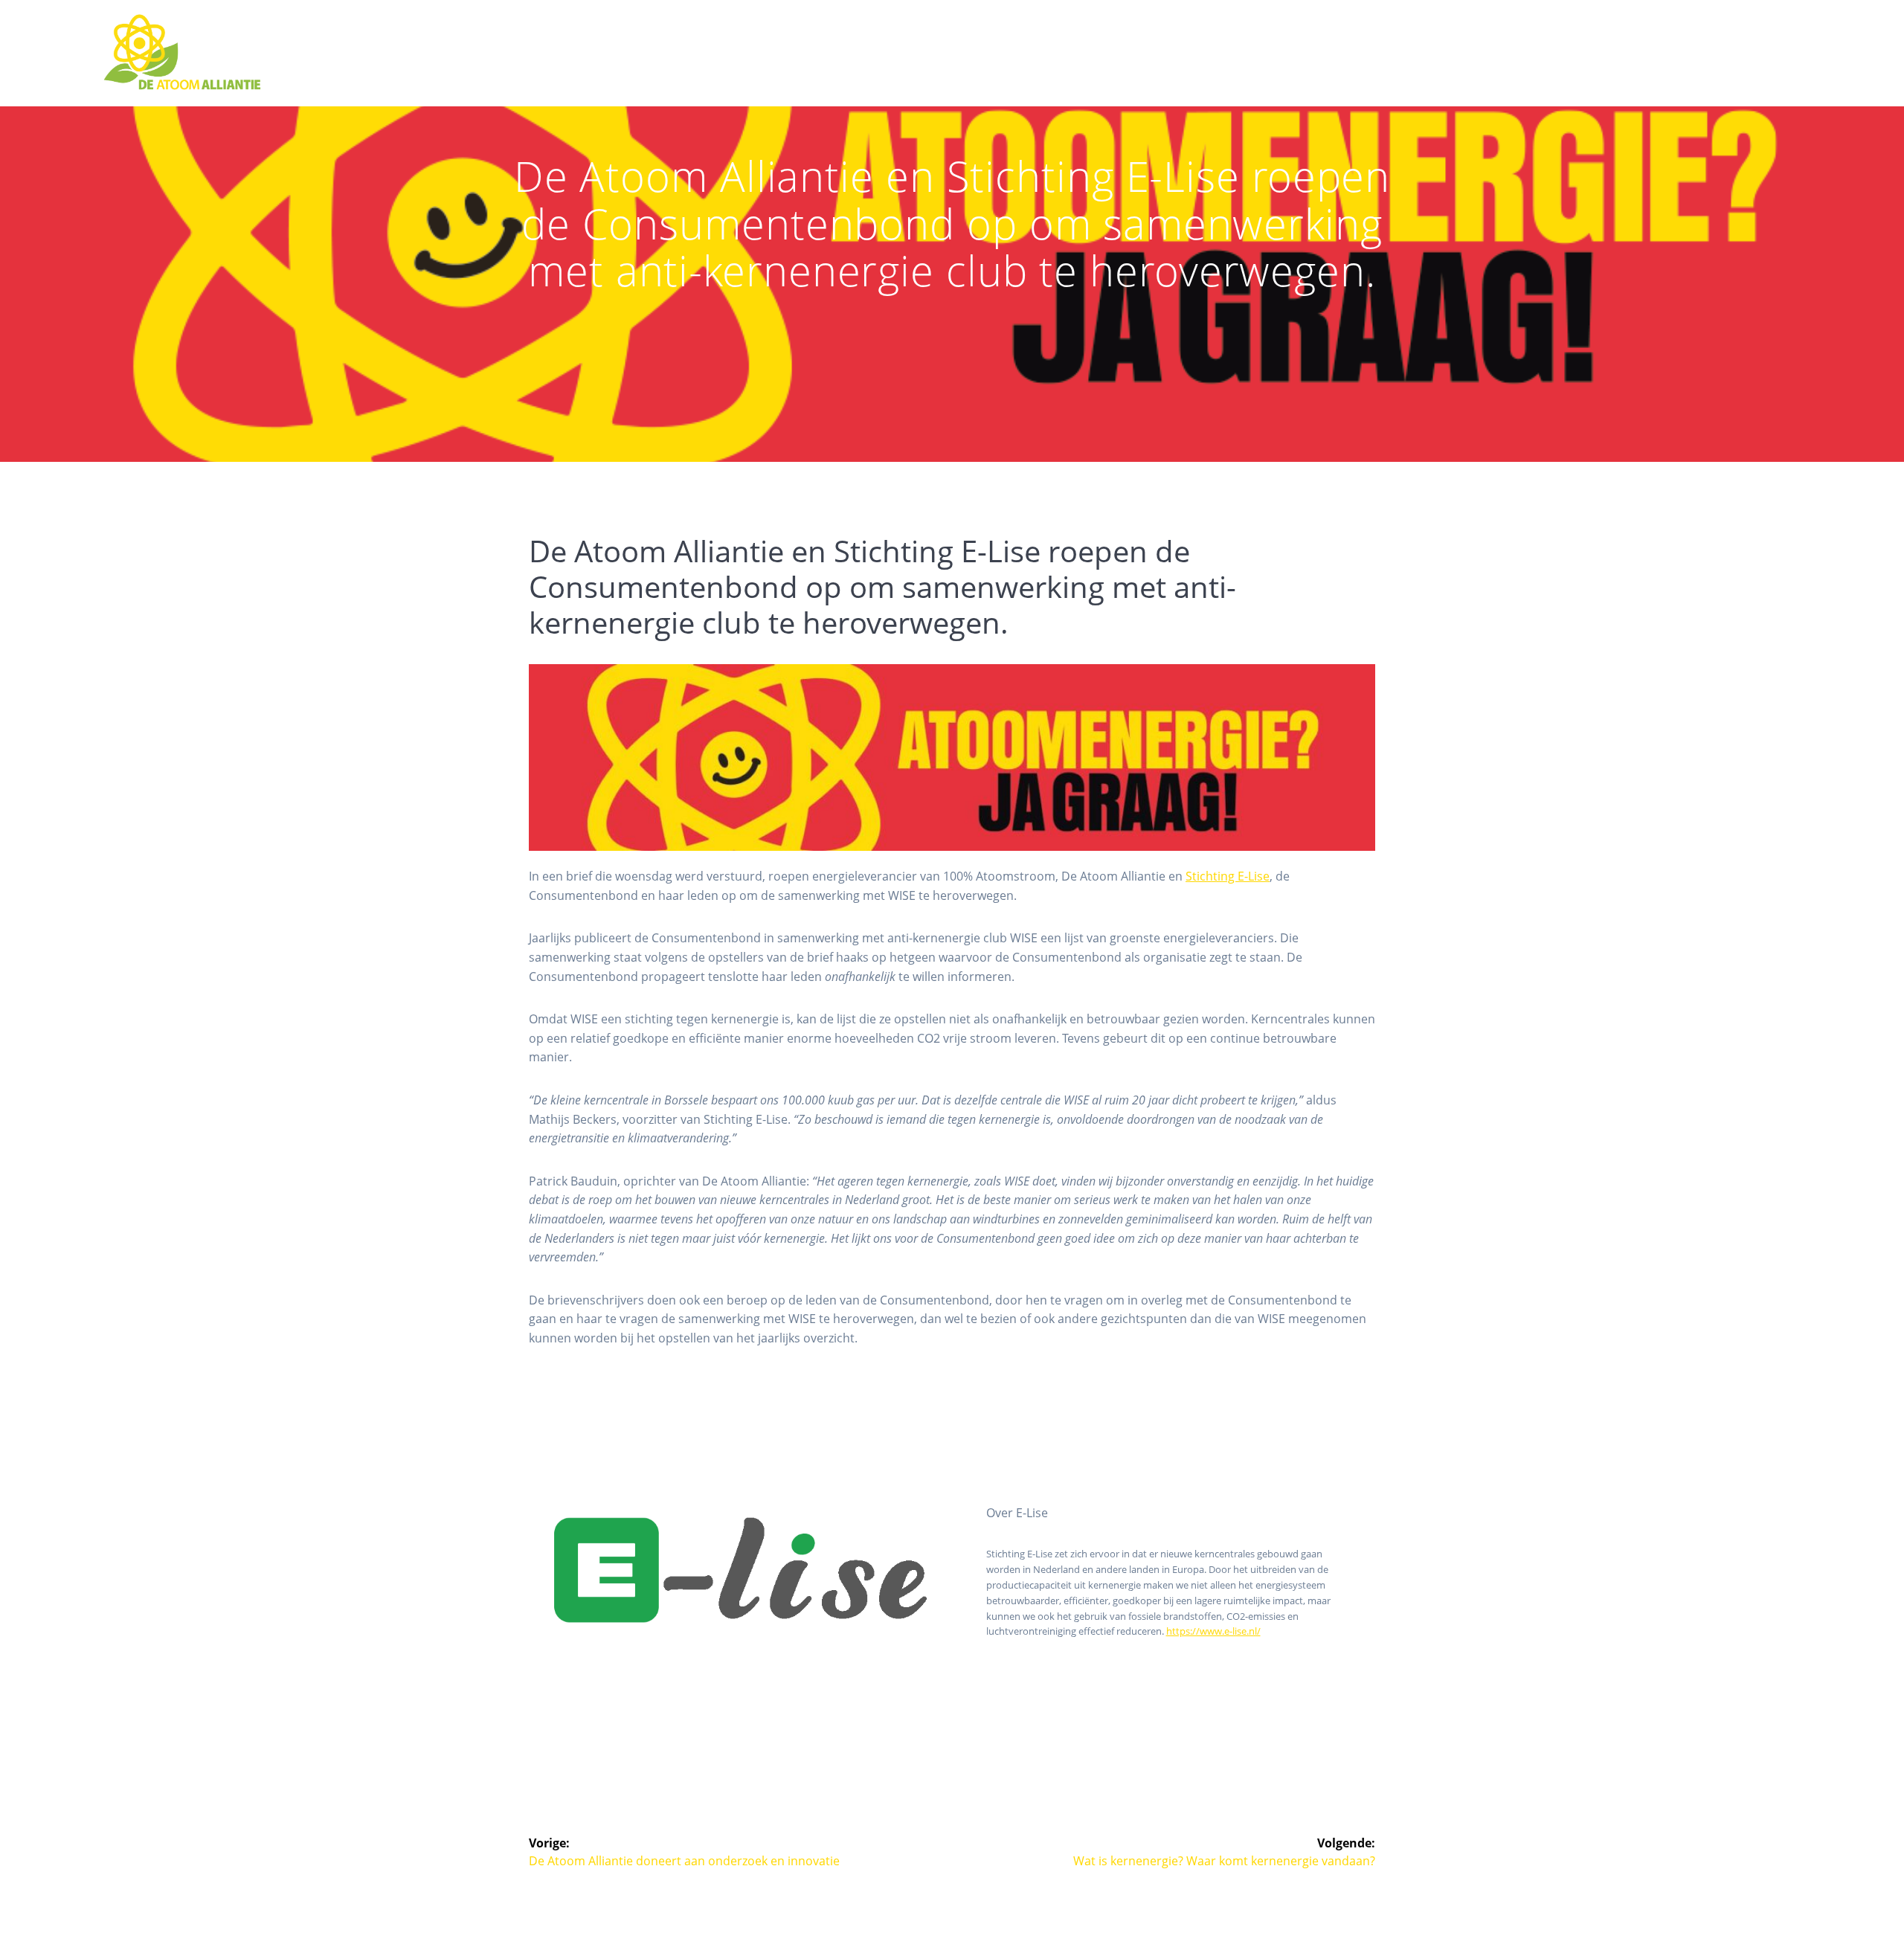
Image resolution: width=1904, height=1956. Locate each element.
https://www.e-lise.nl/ (1213, 1631)
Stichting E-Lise (1228, 876)
